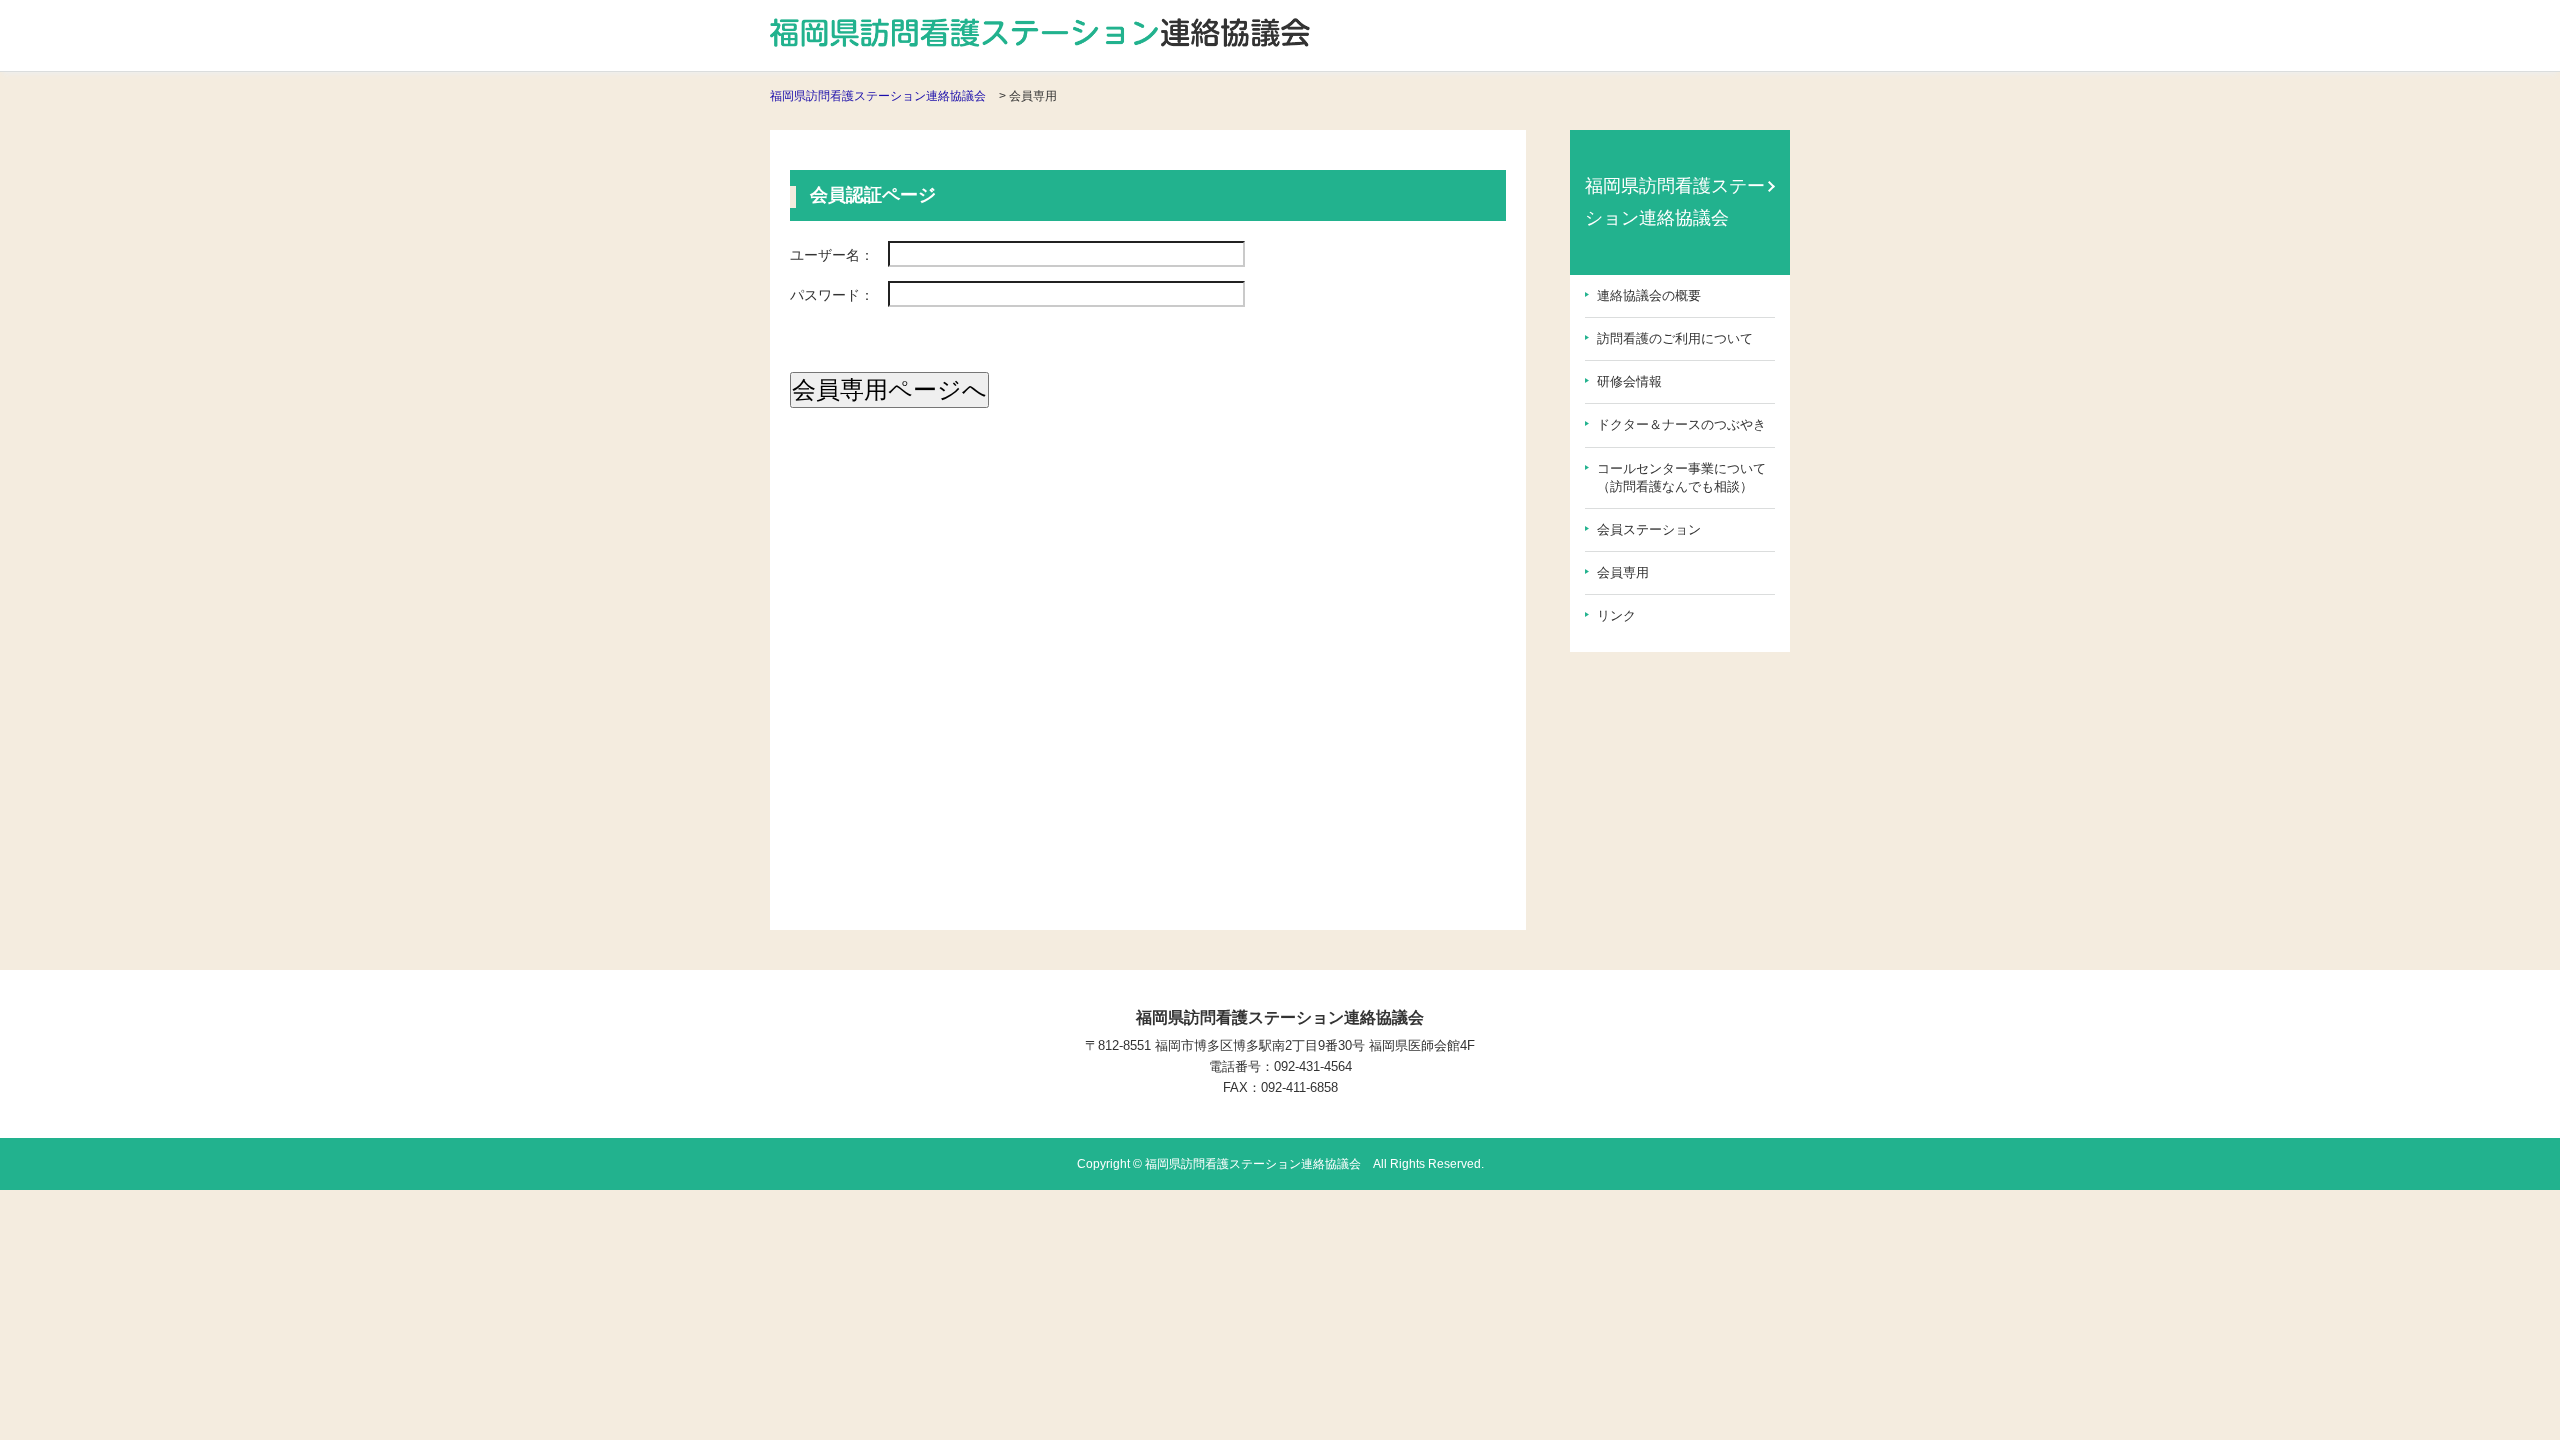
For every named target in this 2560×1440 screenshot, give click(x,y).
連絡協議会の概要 (1649, 295)
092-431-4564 (1313, 1066)
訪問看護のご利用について (1675, 338)
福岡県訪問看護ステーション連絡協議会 (878, 96)
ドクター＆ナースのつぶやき (1681, 424)
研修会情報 (1629, 381)
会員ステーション (1649, 529)
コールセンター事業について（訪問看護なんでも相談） (1681, 477)
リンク (1616, 615)
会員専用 (1623, 572)
